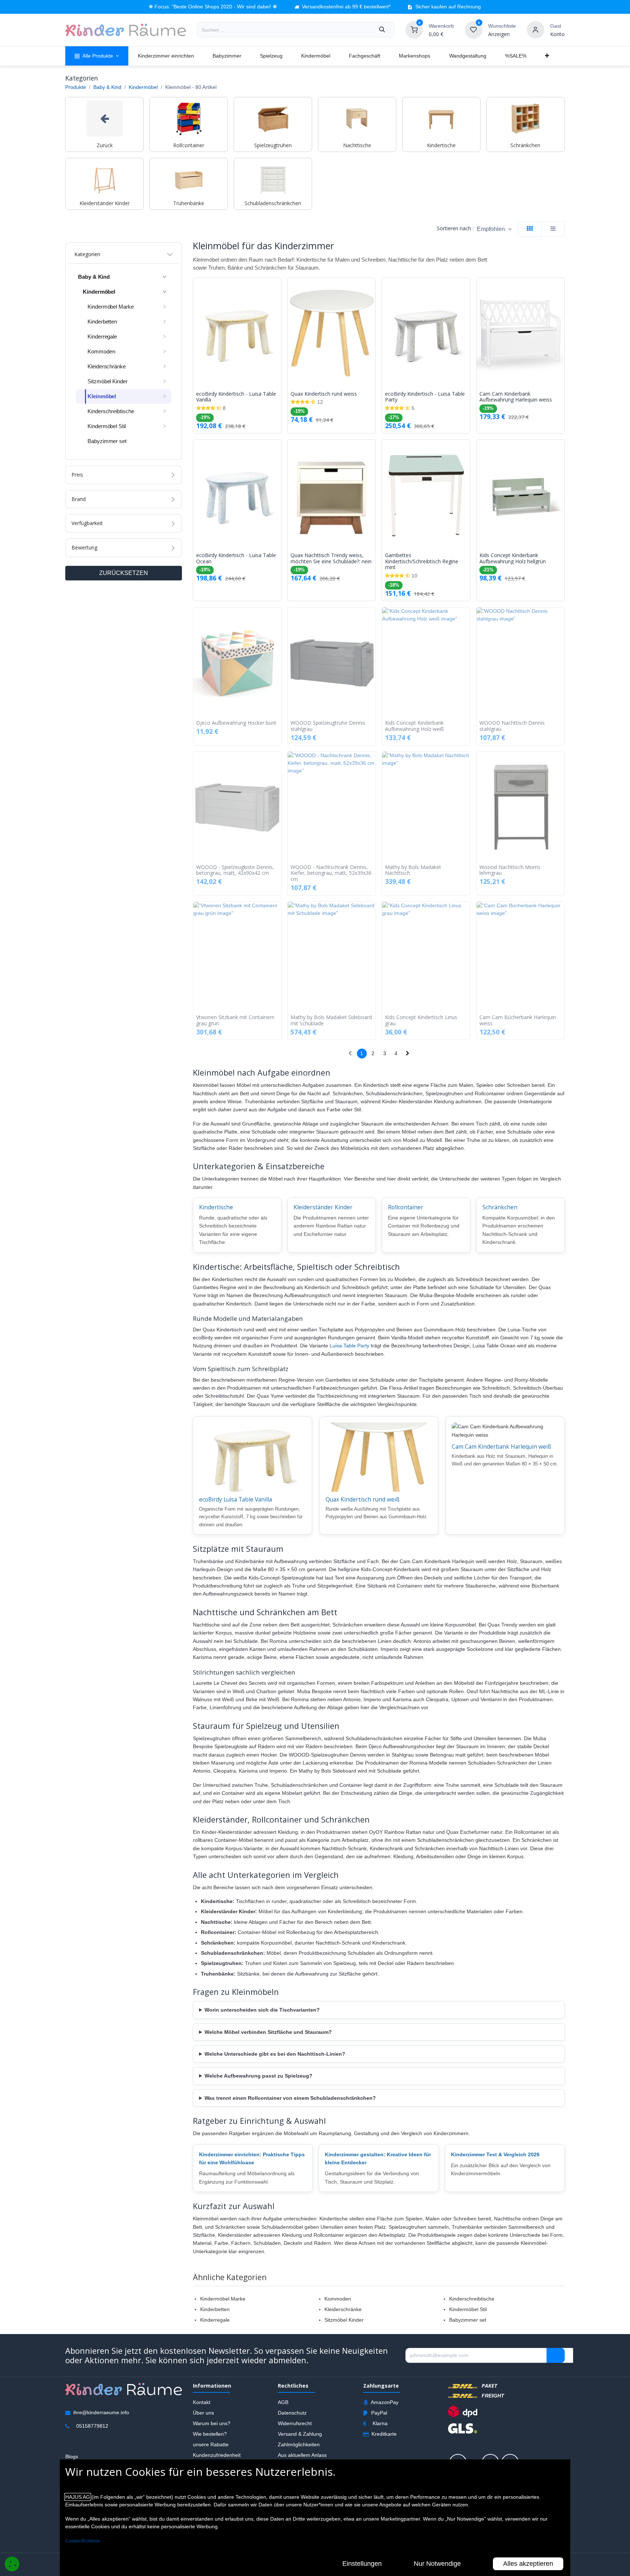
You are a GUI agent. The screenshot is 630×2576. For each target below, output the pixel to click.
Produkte (76, 87)
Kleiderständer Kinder (323, 1207)
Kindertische (216, 1207)
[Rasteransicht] (530, 229)
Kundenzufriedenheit (217, 2455)
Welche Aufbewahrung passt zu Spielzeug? (258, 2076)
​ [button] (556, 2356)
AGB (283, 2402)
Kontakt (202, 2402)
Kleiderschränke (343, 2309)
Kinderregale (215, 2320)
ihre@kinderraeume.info (101, 2412)
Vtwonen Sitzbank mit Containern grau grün (235, 1021)
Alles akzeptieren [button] (528, 2564)
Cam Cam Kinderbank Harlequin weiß (501, 1446)
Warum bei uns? (212, 2423)
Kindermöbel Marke (223, 2299)
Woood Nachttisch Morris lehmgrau (510, 870)
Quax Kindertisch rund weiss (324, 394)
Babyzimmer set (468, 2320)
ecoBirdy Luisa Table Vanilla (236, 1499)
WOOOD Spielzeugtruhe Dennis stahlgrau (328, 726)
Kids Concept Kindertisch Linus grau (421, 1021)
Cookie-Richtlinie (83, 2541)
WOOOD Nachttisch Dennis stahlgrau (512, 726)
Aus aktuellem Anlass (302, 2455)
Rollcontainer (406, 1207)
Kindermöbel (143, 87)
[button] (494, 229)
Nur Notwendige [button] (437, 2564)
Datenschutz (292, 2413)
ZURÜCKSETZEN (124, 573)
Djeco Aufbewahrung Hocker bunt (236, 723)
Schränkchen (500, 1207)
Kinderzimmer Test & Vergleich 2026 (495, 2154)
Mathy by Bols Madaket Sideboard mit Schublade (331, 1021)
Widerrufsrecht (295, 2423)
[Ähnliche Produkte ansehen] (277, 322)
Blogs (72, 2456)
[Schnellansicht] (277, 289)
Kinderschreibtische (472, 2299)
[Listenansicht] (553, 229)
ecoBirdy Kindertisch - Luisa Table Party (425, 397)
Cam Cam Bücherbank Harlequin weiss (518, 1021)
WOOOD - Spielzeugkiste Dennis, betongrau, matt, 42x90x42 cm (235, 870)
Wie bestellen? (210, 2434)
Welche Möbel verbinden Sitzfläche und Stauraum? (268, 2032)
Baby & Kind (107, 87)
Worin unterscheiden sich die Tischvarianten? (262, 2010)
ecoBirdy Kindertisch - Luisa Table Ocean (236, 559)
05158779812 (92, 2426)
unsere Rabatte (211, 2444)
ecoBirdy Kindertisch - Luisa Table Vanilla (236, 397)
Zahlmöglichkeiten (299, 2444)
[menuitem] (97, 56)
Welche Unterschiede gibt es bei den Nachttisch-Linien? (275, 2054)
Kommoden (338, 2299)
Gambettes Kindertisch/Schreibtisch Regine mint (422, 561)
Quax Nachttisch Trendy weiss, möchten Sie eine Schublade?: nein (331, 559)
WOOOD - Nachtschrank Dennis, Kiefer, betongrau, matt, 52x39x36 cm (331, 873)
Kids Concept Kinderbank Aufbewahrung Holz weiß (415, 726)
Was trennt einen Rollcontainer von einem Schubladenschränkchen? (290, 2098)
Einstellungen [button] (362, 2564)
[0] (414, 30)
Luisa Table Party (349, 1346)
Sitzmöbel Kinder (344, 2320)
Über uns (203, 2413)
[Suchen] (382, 30)
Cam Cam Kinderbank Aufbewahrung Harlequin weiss (516, 397)
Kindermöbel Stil (468, 2309)
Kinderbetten (215, 2309)
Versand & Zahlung (300, 2434)
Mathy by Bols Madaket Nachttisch (413, 870)
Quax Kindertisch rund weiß (363, 1499)
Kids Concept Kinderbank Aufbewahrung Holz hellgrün (513, 559)
